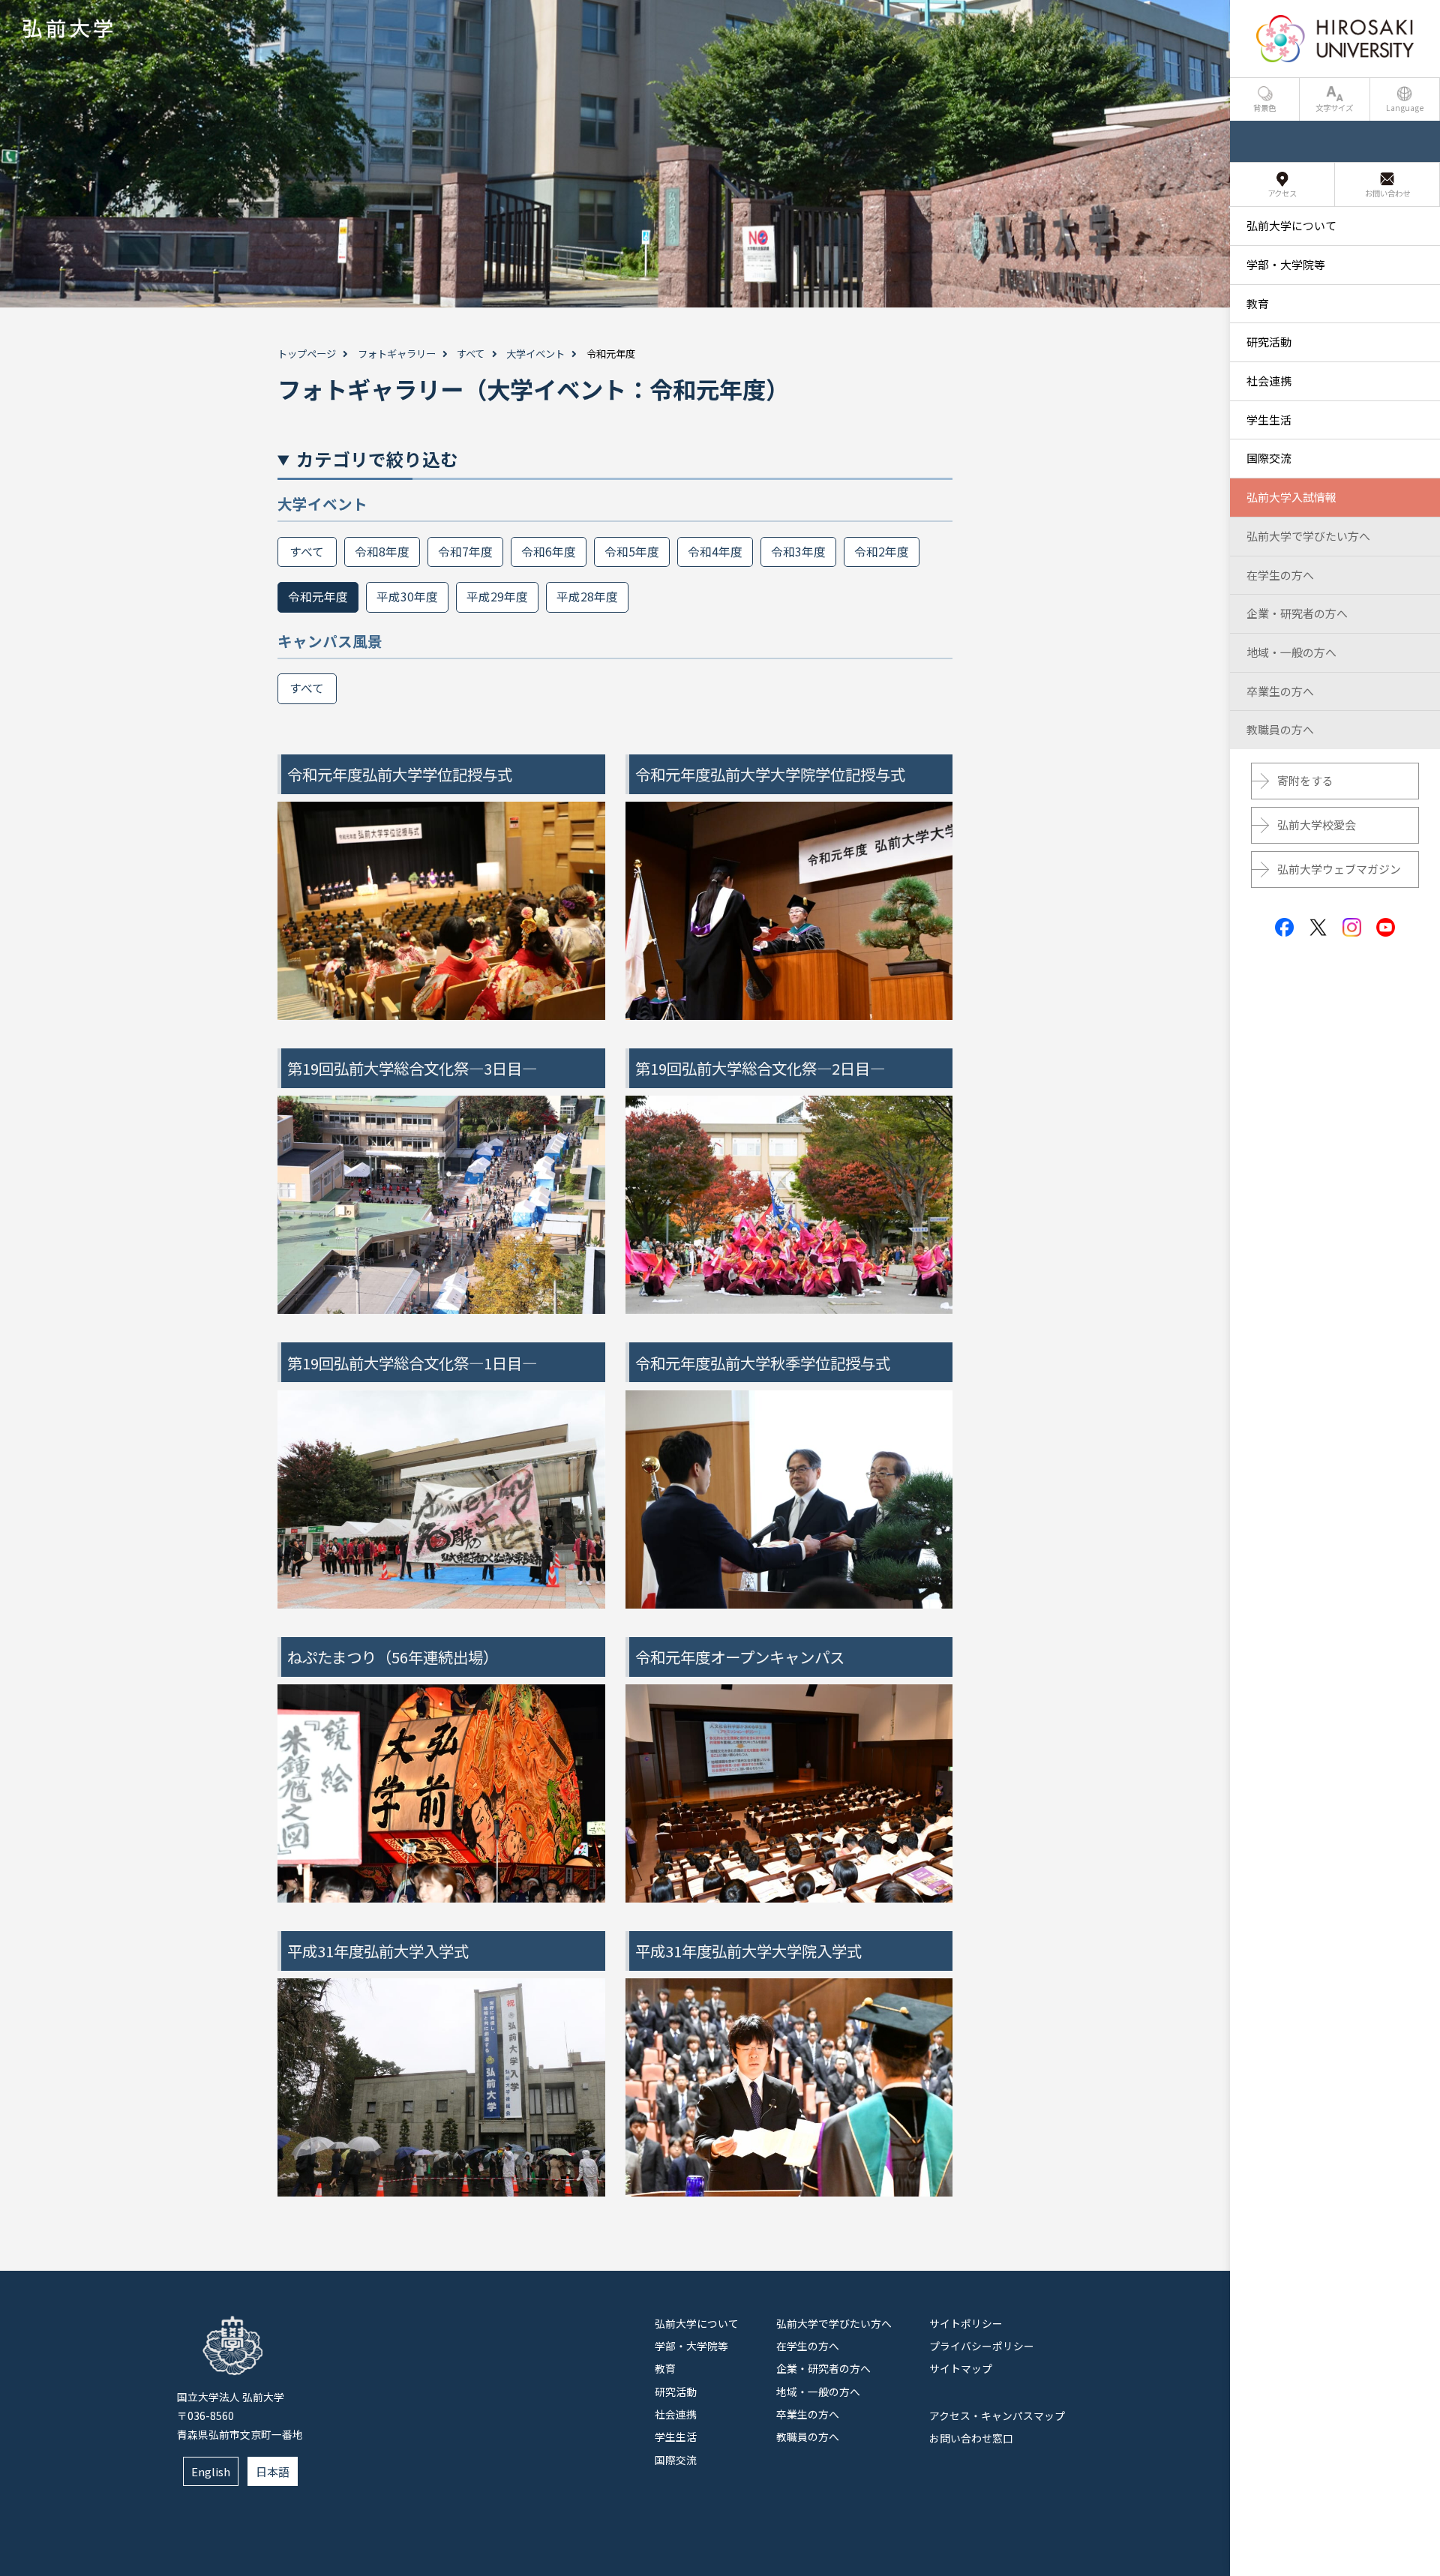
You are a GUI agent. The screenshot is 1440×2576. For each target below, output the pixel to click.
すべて (471, 354)
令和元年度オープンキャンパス (740, 1657)
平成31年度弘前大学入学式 (378, 1951)
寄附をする (1305, 780)
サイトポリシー (966, 2323)
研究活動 (676, 2392)
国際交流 (676, 2460)
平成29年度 (497, 597)
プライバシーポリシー (982, 2346)
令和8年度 (382, 552)
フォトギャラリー (397, 354)
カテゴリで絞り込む (377, 459)
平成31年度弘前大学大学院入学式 (748, 1951)
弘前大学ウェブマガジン (1339, 869)
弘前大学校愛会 (1317, 825)
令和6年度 (549, 552)
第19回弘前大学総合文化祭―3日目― (412, 1068)
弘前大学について (697, 2323)
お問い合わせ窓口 (971, 2438)
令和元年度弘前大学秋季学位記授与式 (763, 1363)
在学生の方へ (808, 2346)
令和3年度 (798, 552)
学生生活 (676, 2437)
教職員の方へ (808, 2437)
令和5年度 (632, 552)
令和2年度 (882, 552)
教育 (665, 2368)
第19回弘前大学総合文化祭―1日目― (412, 1363)
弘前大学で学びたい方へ (834, 2323)
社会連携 (676, 2414)
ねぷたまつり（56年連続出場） (393, 1657)
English (211, 2471)
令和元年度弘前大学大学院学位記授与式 (770, 774)
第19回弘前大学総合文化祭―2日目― (760, 1068)
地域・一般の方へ (818, 2392)
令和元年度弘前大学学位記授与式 (400, 774)
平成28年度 (587, 597)
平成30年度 (407, 597)
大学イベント (535, 354)
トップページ (307, 354)
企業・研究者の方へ (823, 2368)
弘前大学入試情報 (1291, 497)
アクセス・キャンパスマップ (997, 2416)
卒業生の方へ (808, 2414)
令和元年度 (318, 597)
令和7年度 (465, 552)
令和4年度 (715, 552)
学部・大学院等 (691, 2346)
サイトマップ (961, 2368)
